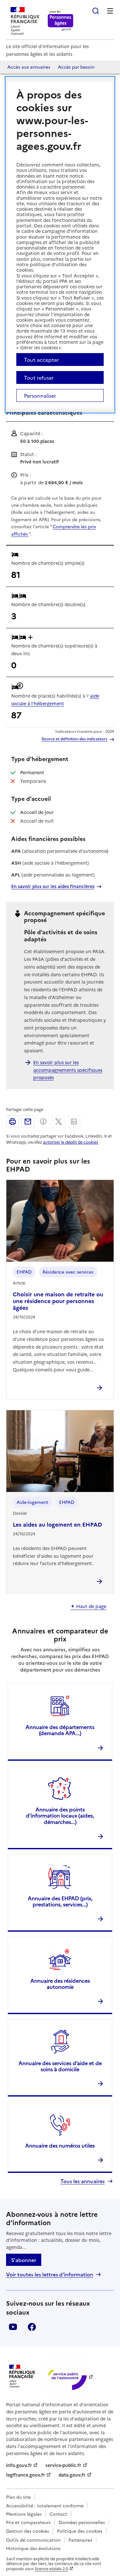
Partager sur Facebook (43, 1122)
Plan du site (18, 2497)
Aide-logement (32, 1502)
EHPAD (24, 1272)
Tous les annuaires (83, 2181)
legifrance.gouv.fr (26, 2475)
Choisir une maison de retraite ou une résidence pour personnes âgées (58, 1301)
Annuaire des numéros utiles (60, 2145)
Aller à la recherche (96, 11)
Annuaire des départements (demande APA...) (60, 1730)
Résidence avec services (68, 1272)
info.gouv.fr (19, 2465)
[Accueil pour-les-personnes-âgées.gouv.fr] (61, 21)
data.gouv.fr (72, 2475)
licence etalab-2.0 (52, 2568)
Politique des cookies (80, 2531)
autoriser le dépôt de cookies (71, 1142)
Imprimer (12, 1122)
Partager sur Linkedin (74, 1122)
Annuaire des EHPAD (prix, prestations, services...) (60, 1901)
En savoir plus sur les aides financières (53, 886)
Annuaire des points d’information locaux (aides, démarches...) (60, 1815)
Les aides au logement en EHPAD (57, 1524)
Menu (110, 11)
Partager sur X (59, 1122)
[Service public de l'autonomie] (67, 2376)
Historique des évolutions (33, 2548)
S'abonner (24, 2260)
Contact (58, 2514)
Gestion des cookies (28, 2531)
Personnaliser (40, 395)
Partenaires (80, 2540)
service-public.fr (63, 2465)
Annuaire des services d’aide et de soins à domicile (60, 2066)
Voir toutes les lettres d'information (50, 2274)
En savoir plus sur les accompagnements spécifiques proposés (68, 1070)
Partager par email (28, 1122)
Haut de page (91, 1606)
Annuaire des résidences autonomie (60, 1983)
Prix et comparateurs (28, 2522)
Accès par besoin (76, 67)
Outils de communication (33, 2540)
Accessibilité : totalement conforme (45, 2505)
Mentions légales (24, 2514)
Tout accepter (41, 360)
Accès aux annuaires (29, 67)
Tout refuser (39, 377)
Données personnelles (82, 2522)
